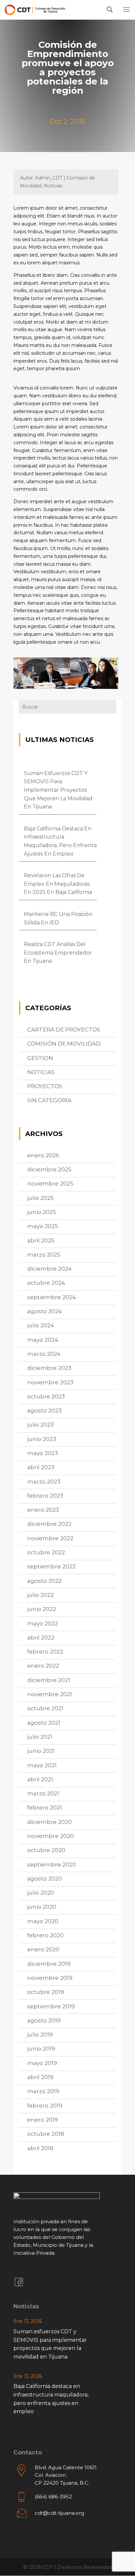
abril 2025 (41, 1241)
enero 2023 (43, 1510)
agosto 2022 (44, 1581)
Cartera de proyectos (64, 1030)
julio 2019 (40, 2035)
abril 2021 (40, 1779)
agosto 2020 (45, 1879)
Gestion (40, 1058)
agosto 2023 (44, 1411)
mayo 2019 (42, 2063)
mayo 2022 (43, 1623)
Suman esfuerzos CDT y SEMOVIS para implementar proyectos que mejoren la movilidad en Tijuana (58, 790)
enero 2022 (43, 1666)
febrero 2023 (45, 1496)
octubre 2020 (46, 1850)
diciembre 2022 (49, 1524)
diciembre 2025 (49, 1169)
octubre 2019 (46, 1992)
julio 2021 (40, 1737)
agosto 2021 (44, 1723)
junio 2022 (42, 1609)
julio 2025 (40, 1198)
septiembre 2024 (52, 1297)
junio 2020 (42, 1907)
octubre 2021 (45, 1708)
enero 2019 (43, 2120)
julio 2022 (40, 1595)
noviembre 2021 (50, 1694)
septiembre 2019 (51, 2006)
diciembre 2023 (49, 1368)
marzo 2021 (43, 1793)
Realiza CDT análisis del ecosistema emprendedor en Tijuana (58, 953)
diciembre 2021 (49, 1680)
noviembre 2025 (50, 1184)
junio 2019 (41, 2049)
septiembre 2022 (51, 1566)
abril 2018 (40, 2148)
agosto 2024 (45, 1311)
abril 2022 (41, 1638)
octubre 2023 (46, 1396)
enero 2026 (43, 1155)
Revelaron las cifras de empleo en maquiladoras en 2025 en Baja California (58, 884)
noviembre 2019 (50, 1978)
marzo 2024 (44, 1354)
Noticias (41, 1072)
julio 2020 (41, 1893)
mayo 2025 (43, 1226)
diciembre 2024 (49, 1269)
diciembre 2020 (49, 1822)
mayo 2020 (43, 1921)
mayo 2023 (43, 1453)
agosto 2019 (44, 2020)
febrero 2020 (45, 1935)
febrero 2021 (45, 1808)
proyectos (45, 1086)
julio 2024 (41, 1325)
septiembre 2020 (52, 1865)
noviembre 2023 (50, 1382)
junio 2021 (41, 1751)
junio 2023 (42, 1439)
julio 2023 (40, 1425)
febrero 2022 (45, 1652)
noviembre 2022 (50, 1538)
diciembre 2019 (49, 1964)
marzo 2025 (44, 1255)
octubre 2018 (46, 2134)
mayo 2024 (43, 1340)
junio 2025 (42, 1212)
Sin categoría (49, 1100)
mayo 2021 (42, 1765)
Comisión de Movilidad (64, 1044)
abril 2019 (40, 2077)
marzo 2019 (43, 2091)
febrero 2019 (45, 2106)
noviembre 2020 (50, 1836)
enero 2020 (43, 1949)
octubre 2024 (46, 1283)
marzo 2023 (44, 1482)
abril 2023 (41, 1467)
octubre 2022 (46, 1552)
